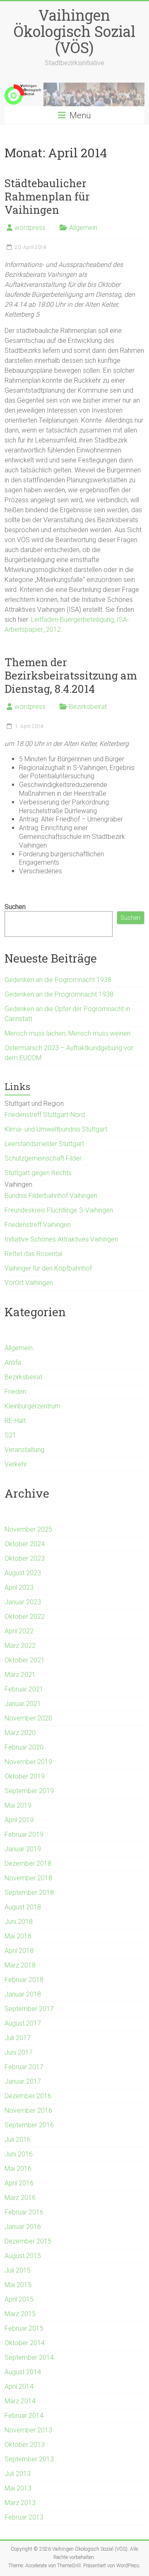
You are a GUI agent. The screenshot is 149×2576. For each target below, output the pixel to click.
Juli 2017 (18, 2038)
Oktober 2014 (25, 2343)
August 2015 (23, 2256)
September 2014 (29, 2357)
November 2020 (28, 1718)
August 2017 (23, 2023)
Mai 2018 (18, 1936)
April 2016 (19, 2183)
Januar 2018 (23, 1994)
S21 (10, 1435)
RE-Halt (15, 1421)
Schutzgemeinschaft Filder (43, 1158)
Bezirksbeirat (88, 707)
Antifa (13, 1363)
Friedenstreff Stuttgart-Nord (45, 1115)
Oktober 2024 (25, 1544)
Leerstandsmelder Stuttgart (44, 1144)
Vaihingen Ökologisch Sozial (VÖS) (74, 31)
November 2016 (28, 2110)
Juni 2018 (19, 1922)
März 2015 (20, 2314)
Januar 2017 (23, 2081)
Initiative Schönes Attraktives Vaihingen (61, 1239)
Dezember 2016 (28, 2096)
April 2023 (19, 1587)
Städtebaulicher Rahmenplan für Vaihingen (47, 196)
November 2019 (28, 1762)
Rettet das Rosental (33, 1254)
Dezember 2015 (28, 2241)
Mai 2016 (18, 2169)
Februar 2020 (24, 1747)
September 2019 (29, 1791)
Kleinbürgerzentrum (32, 1406)
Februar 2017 (24, 2067)
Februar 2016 (24, 2212)
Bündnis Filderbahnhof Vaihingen (51, 1196)
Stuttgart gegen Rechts (38, 1173)
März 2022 (20, 1646)
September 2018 (29, 1893)
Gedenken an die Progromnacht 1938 (59, 994)
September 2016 (29, 2125)
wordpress (30, 228)
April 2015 (19, 2299)
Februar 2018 (24, 1980)
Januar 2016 (23, 2227)
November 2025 (28, 1529)
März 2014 (20, 2401)
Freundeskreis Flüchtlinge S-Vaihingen (59, 1210)
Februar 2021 (24, 1689)
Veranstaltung (24, 1450)
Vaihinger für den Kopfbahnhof (48, 1268)
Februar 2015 (24, 2328)
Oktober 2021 (25, 1660)
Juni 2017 (19, 2052)
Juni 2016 (19, 2154)
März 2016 (20, 2198)
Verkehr (16, 1464)
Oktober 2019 (25, 1776)
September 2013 (29, 2459)
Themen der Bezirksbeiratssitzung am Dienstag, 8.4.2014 (71, 675)
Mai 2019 (18, 1805)
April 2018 (19, 1951)
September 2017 (29, 2009)
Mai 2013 (18, 2488)
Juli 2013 (18, 2474)
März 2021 (20, 1675)
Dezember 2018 (28, 1864)
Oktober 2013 (25, 2445)
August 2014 (23, 2372)
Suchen (15, 907)
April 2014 (19, 2387)
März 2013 (20, 2503)
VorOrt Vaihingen (29, 1283)
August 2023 (23, 1573)
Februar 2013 (24, 2517)
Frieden (15, 1392)
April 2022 (19, 1631)
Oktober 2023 (25, 1558)
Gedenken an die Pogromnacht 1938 (58, 980)
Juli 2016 (18, 2140)
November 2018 (28, 1878)
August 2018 (23, 1907)
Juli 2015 (18, 2270)
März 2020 (20, 1733)
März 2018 (20, 1965)
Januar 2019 (23, 1849)
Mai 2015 (18, 2285)
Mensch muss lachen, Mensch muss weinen (67, 1033)
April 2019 (19, 1820)
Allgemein (83, 228)
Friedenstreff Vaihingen (38, 1225)
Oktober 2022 (25, 1617)
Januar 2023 (23, 1602)
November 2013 (28, 2430)
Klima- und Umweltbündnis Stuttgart (56, 1129)
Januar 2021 (23, 1704)
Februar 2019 (24, 1834)
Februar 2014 (24, 2416)
